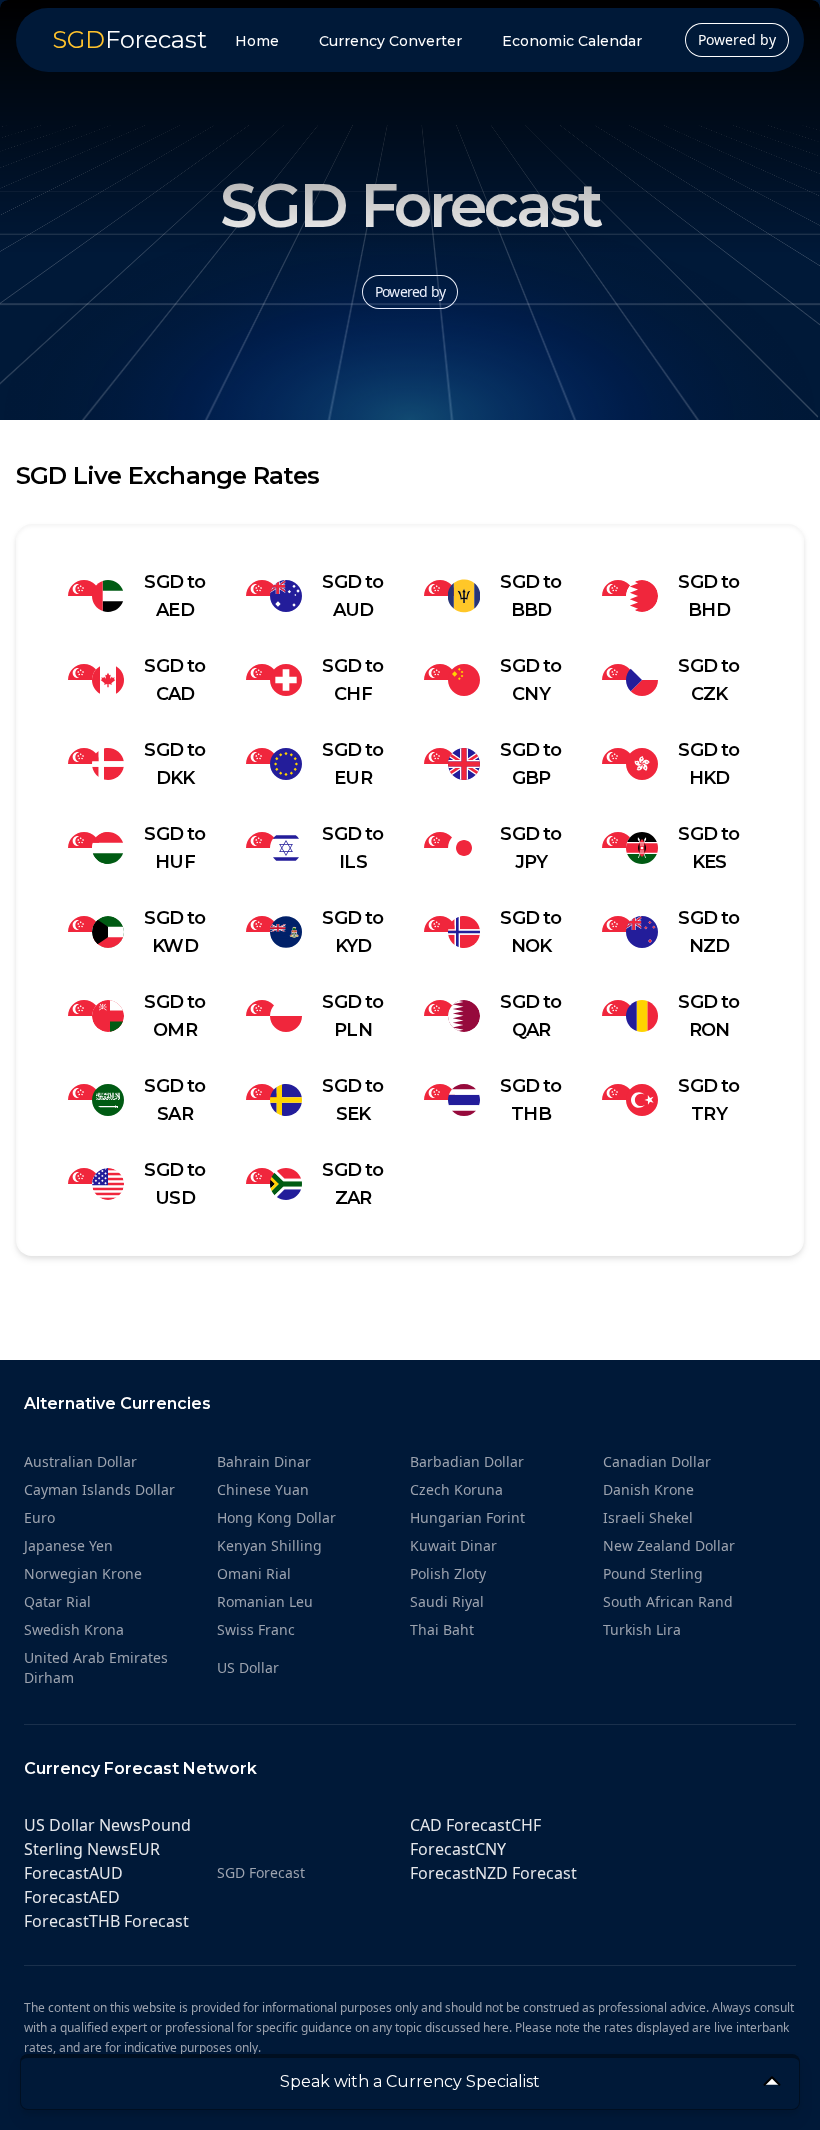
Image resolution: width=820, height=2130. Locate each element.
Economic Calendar (572, 41)
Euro (39, 1517)
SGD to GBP (530, 764)
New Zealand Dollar (669, 1545)
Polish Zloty (448, 1573)
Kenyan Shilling (269, 1545)
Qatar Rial (57, 1601)
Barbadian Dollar (467, 1461)
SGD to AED (174, 596)
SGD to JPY (530, 848)
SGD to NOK (530, 932)
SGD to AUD (352, 596)
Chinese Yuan (263, 1489)
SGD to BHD (708, 596)
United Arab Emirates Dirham (96, 1667)
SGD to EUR (352, 764)
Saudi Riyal (447, 1601)
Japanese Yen (68, 1545)
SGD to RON (708, 1016)
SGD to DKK (174, 764)
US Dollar (248, 1667)
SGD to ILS (352, 848)
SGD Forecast (261, 1872)
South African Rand (668, 1601)
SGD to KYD (352, 932)
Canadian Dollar (657, 1461)
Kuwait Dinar (453, 1545)
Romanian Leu (265, 1601)
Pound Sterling (653, 1573)
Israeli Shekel (648, 1517)
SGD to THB (530, 1100)
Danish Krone (648, 1489)
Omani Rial (254, 1573)
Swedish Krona (74, 1629)
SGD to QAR (530, 1016)
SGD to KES (708, 848)
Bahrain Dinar (264, 1461)
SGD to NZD (708, 932)
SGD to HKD (708, 764)
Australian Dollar (80, 1461)
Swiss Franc (256, 1629)
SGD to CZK (708, 680)
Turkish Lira (642, 1629)
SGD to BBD (530, 596)
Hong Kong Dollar (276, 1517)
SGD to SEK (352, 1100)
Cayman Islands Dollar (99, 1489)
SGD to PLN (352, 1016)
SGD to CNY (530, 680)
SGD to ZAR (352, 1184)
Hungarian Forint (467, 1517)
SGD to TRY (708, 1100)
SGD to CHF (352, 680)
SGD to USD (174, 1184)
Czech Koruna (456, 1489)
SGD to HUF (174, 848)
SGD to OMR (174, 1016)
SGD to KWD (174, 932)
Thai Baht (442, 1629)
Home (257, 41)
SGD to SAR (174, 1100)
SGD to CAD (174, 680)
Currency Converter (390, 41)
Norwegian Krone (83, 1573)
